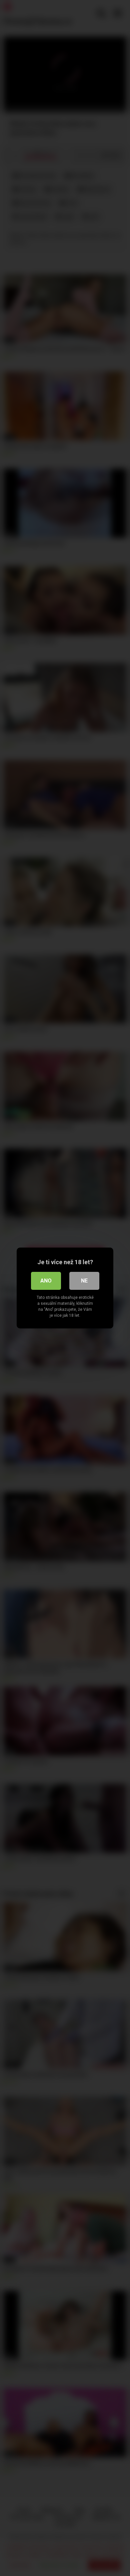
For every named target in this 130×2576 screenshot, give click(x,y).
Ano (46, 1281)
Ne (84, 1281)
